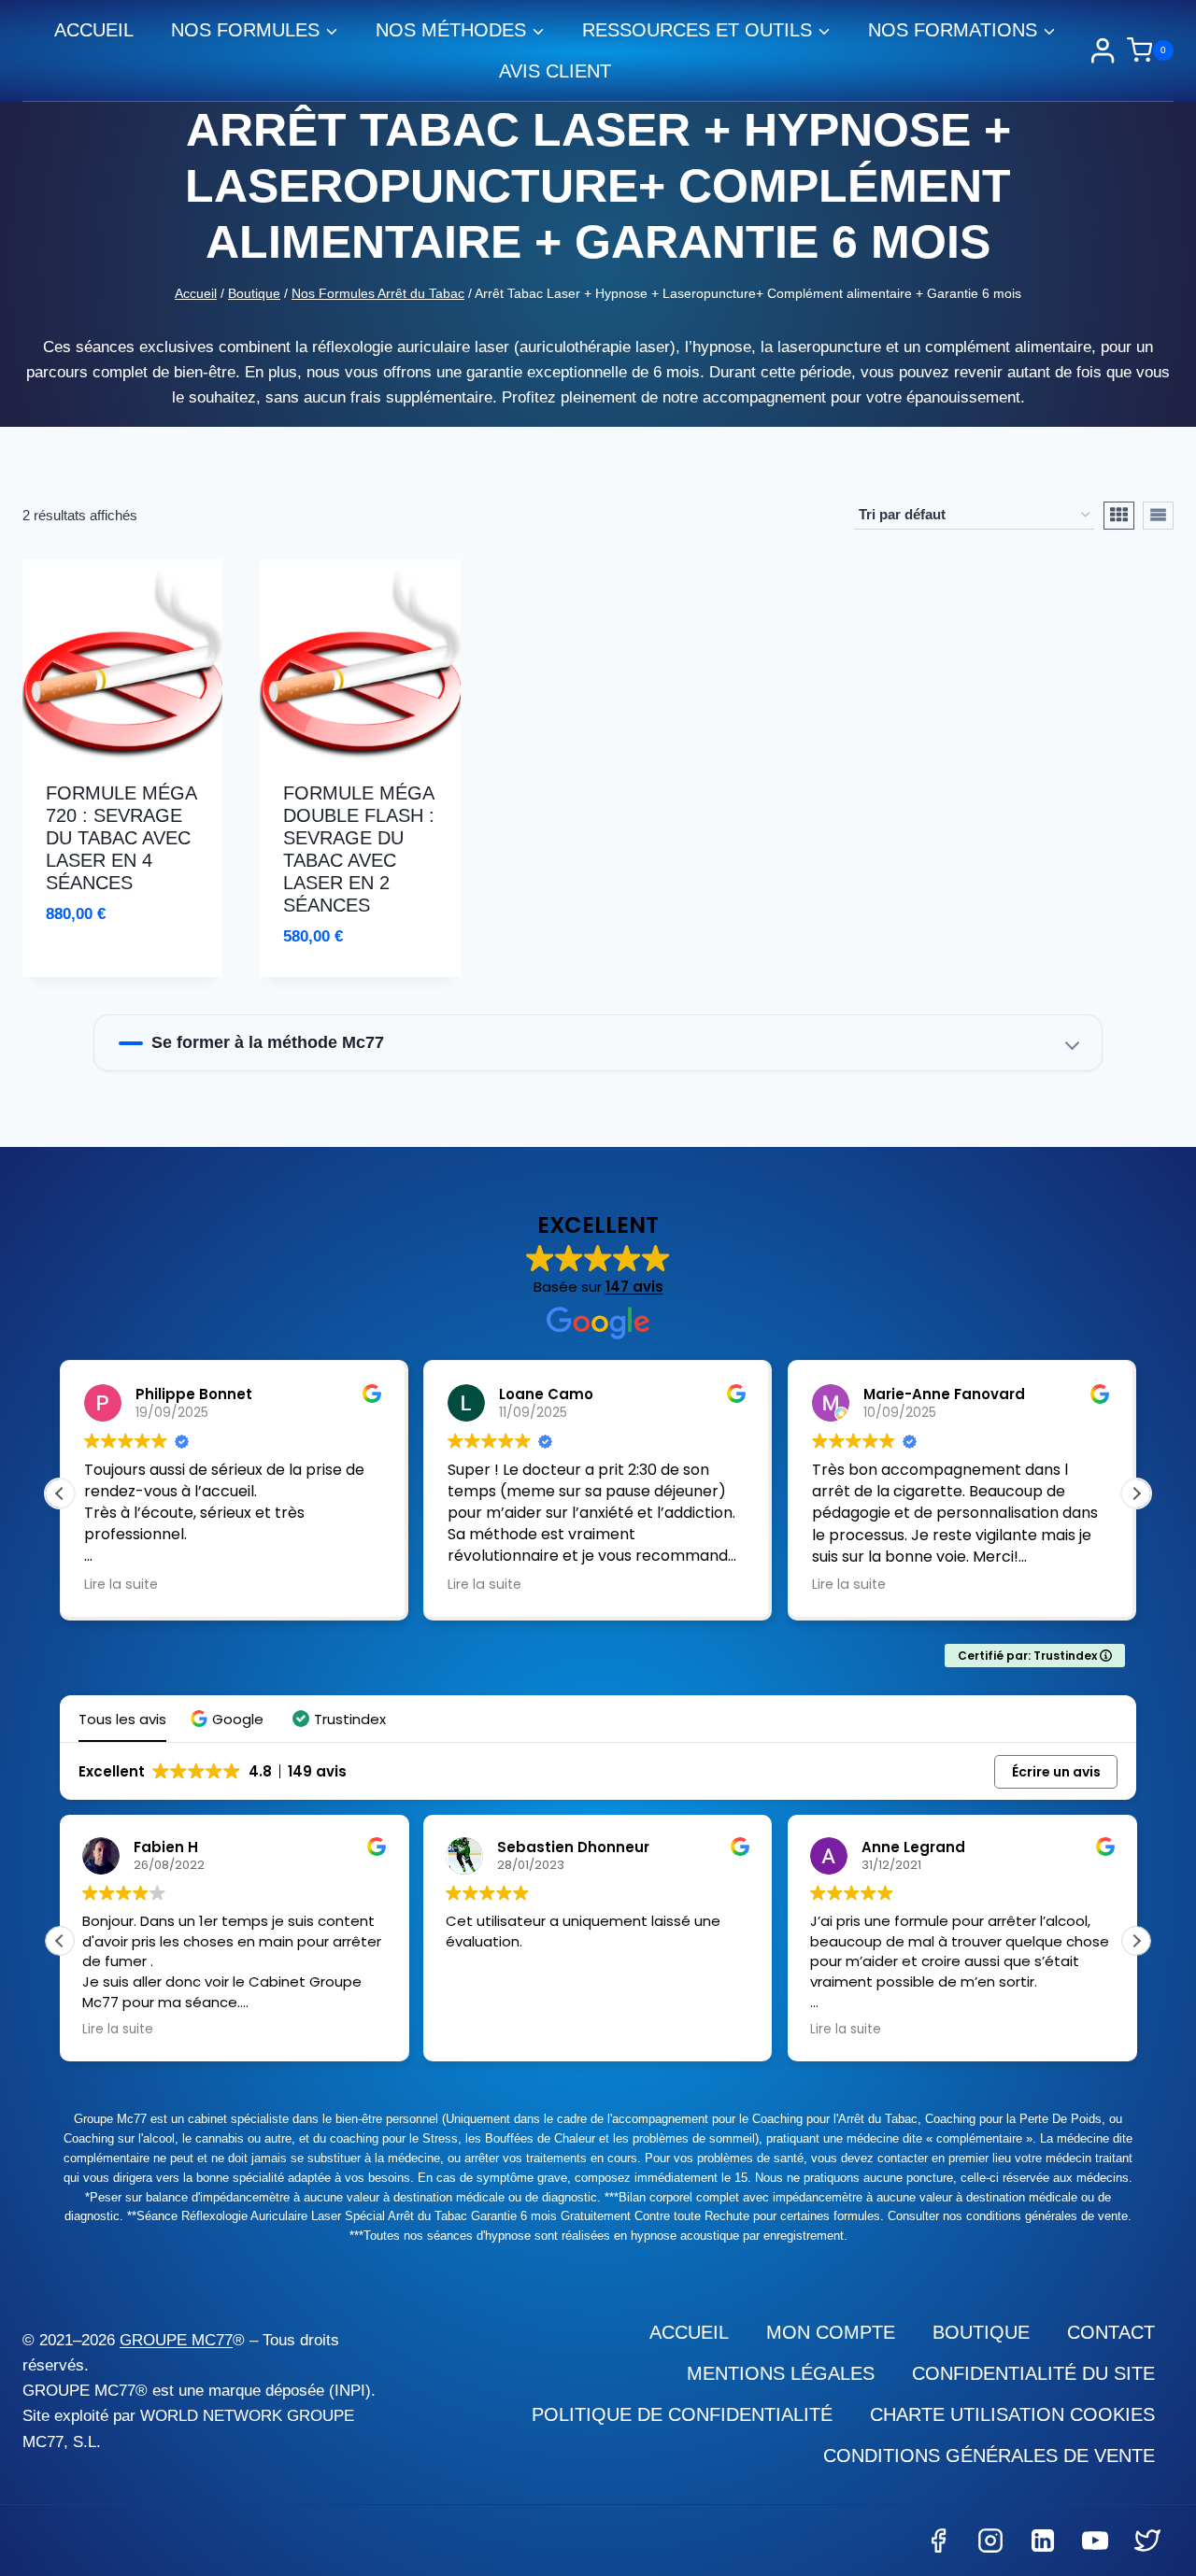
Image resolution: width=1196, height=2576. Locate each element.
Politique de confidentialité (1005, 2551)
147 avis (634, 1287)
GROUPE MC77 (176, 2340)
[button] (1159, 2348)
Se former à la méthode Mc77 (268, 1042)
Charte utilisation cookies (865, 2551)
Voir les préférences (1057, 2505)
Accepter (825, 2505)
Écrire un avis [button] (1056, 1772)
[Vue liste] (1158, 516)
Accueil (94, 30)
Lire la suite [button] (344, 1584)
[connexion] (1103, 50)
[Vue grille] (1119, 516)
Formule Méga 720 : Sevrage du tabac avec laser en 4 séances (121, 838)
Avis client (555, 71)
